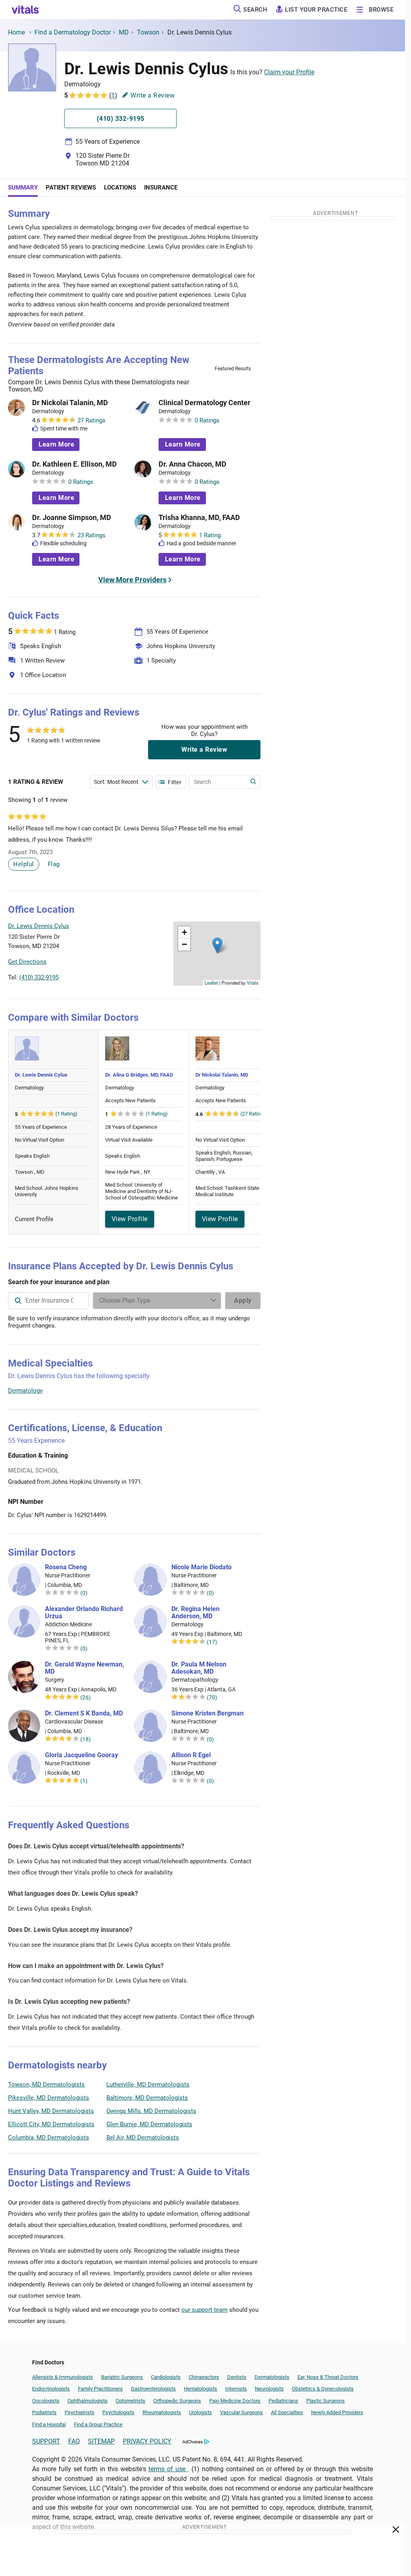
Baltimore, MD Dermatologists (147, 2098)
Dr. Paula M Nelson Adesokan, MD (199, 1668)
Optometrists (130, 2401)
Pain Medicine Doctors (235, 2401)
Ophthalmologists (87, 2401)
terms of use (168, 2469)
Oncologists (46, 2401)
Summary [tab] (23, 188)
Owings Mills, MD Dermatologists (151, 2111)
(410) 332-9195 (39, 977)
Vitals (253, 983)
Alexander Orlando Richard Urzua (84, 1613)
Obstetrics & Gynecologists (323, 2389)
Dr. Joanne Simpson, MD (72, 518)
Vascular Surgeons (241, 2412)
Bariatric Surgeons (122, 2377)
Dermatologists (272, 2377)
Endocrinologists (51, 2389)
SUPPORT (46, 2441)
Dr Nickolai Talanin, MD (70, 403)
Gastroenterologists (153, 2389)
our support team (204, 2310)
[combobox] (48, 1301)
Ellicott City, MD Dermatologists (51, 2124)
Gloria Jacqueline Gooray (81, 1755)
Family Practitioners (100, 2389)
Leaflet (211, 983)
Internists (236, 2389)
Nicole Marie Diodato (201, 1567)
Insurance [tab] (161, 188)
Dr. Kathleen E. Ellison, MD (74, 464)
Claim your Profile (289, 72)
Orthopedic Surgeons (177, 2401)
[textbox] (48, 1301)
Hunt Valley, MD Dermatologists (51, 2111)
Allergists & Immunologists (63, 2377)
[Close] (396, 2531)
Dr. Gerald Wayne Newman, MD (84, 1668)
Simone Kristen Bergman (208, 1713)
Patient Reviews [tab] (71, 188)
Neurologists (269, 2389)
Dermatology (25, 1391)
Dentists (237, 2377)
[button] (217, 945)
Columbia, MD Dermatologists (49, 2137)
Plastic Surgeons (326, 2401)
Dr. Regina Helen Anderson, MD (195, 1613)
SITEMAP (101, 2441)
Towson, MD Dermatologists (46, 2084)
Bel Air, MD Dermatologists (143, 2137)
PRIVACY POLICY (147, 2441)
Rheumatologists (162, 2412)
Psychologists (118, 2412)
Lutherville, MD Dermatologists (148, 2084)
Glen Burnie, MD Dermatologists (149, 2124)
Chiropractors (204, 2377)
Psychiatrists (79, 2412)
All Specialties (287, 2412)
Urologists (200, 2412)
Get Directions (27, 962)
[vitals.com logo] (26, 10)
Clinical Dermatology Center (204, 403)
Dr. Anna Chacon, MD (192, 464)
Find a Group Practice (98, 2424)
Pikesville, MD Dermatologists (49, 2098)
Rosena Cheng (66, 1567)
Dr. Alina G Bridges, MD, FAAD (139, 1075)
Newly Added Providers (337, 2412)
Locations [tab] (120, 188)
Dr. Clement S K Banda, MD (84, 1713)
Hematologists (200, 2389)
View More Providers (132, 580)
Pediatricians (283, 2401)
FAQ (74, 2441)
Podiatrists (44, 2412)
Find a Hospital (49, 2424)
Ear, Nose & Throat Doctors (328, 2377)
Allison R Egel (191, 1755)
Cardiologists (166, 2377)
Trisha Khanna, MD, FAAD (199, 518)
